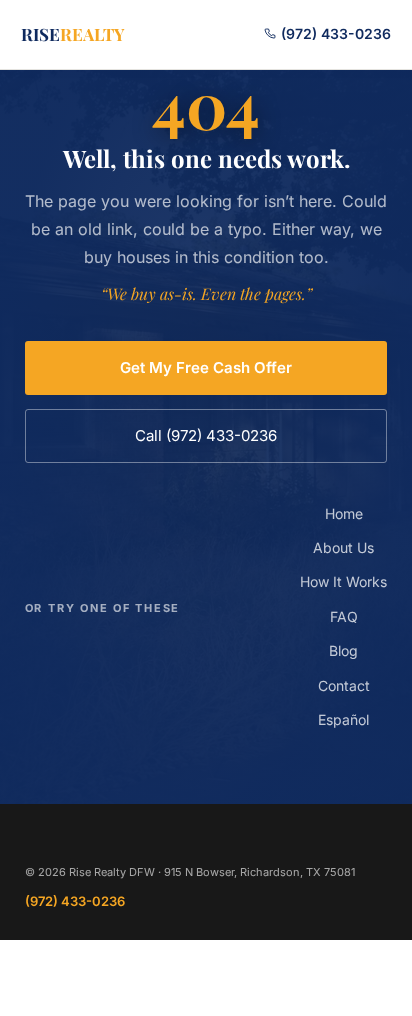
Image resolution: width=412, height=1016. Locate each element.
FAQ (344, 616)
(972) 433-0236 (334, 33)
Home (344, 513)
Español (343, 719)
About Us (343, 547)
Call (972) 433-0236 (206, 435)
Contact (344, 685)
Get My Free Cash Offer (206, 367)
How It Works (343, 581)
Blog (343, 650)
